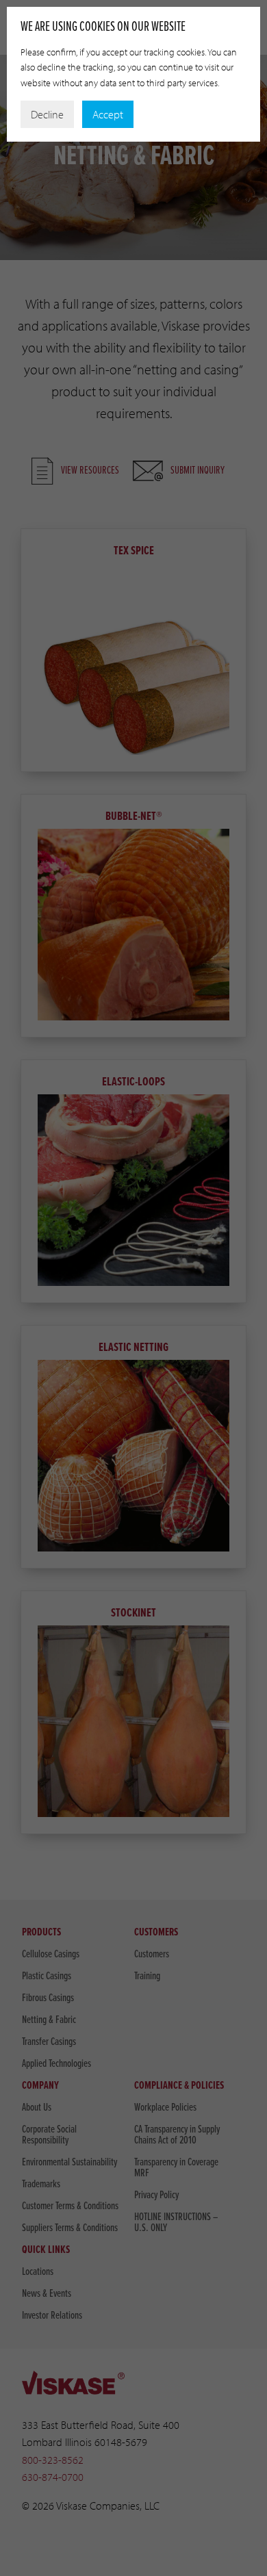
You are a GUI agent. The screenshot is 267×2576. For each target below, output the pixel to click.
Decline (47, 114)
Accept (108, 114)
